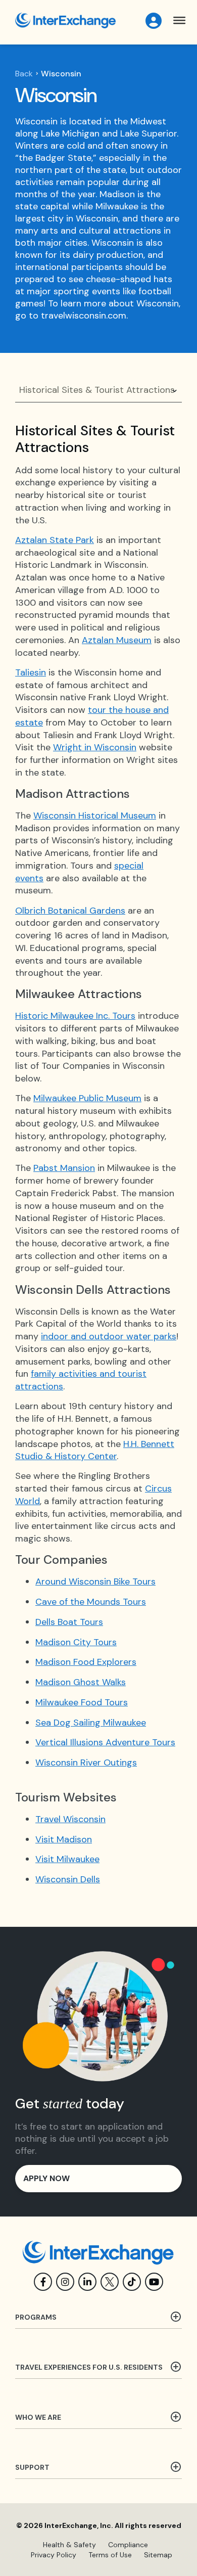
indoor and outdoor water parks (109, 1336)
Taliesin (31, 672)
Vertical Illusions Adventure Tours (105, 1742)
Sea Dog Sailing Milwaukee (91, 1723)
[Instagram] (65, 2282)
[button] (180, 20)
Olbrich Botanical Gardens (70, 911)
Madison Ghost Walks (81, 1682)
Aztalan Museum (117, 640)
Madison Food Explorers (86, 1662)
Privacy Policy (54, 2555)
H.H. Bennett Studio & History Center (95, 1450)
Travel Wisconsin (70, 1819)
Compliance (128, 2545)
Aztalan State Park (55, 540)
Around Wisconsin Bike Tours (95, 1581)
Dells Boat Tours (69, 1622)
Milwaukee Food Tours (82, 1702)
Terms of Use (110, 2555)
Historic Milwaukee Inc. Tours (75, 1016)
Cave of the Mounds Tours (91, 1602)
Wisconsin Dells (68, 1879)
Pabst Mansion (64, 1168)
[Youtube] (154, 2282)
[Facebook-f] (43, 2282)
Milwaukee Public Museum (87, 1098)
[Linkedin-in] (87, 2282)
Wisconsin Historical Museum (95, 816)
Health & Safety (69, 2545)
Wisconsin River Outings (86, 1762)
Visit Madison (64, 1839)
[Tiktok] (132, 2282)
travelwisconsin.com (84, 315)
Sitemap (158, 2555)
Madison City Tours (76, 1642)
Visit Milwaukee (67, 1859)
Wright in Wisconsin (95, 747)
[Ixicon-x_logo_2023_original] (110, 2282)
